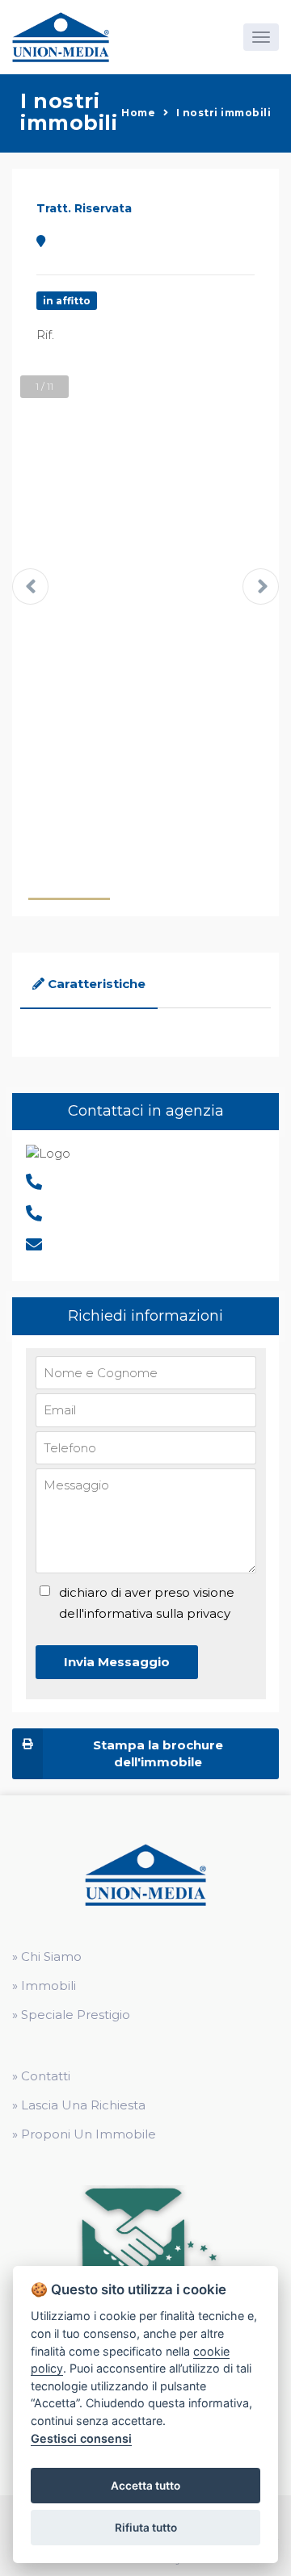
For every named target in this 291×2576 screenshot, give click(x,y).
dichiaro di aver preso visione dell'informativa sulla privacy (147, 1603)
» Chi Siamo (47, 1956)
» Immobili (44, 1985)
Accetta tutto (145, 2486)
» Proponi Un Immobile (84, 2134)
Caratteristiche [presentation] (97, 984)
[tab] (89, 985)
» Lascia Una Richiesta (79, 2105)
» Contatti (41, 2076)
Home (138, 113)
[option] (145, 589)
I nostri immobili (224, 113)
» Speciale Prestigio (71, 2015)
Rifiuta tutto (146, 2528)
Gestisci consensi (81, 2438)
